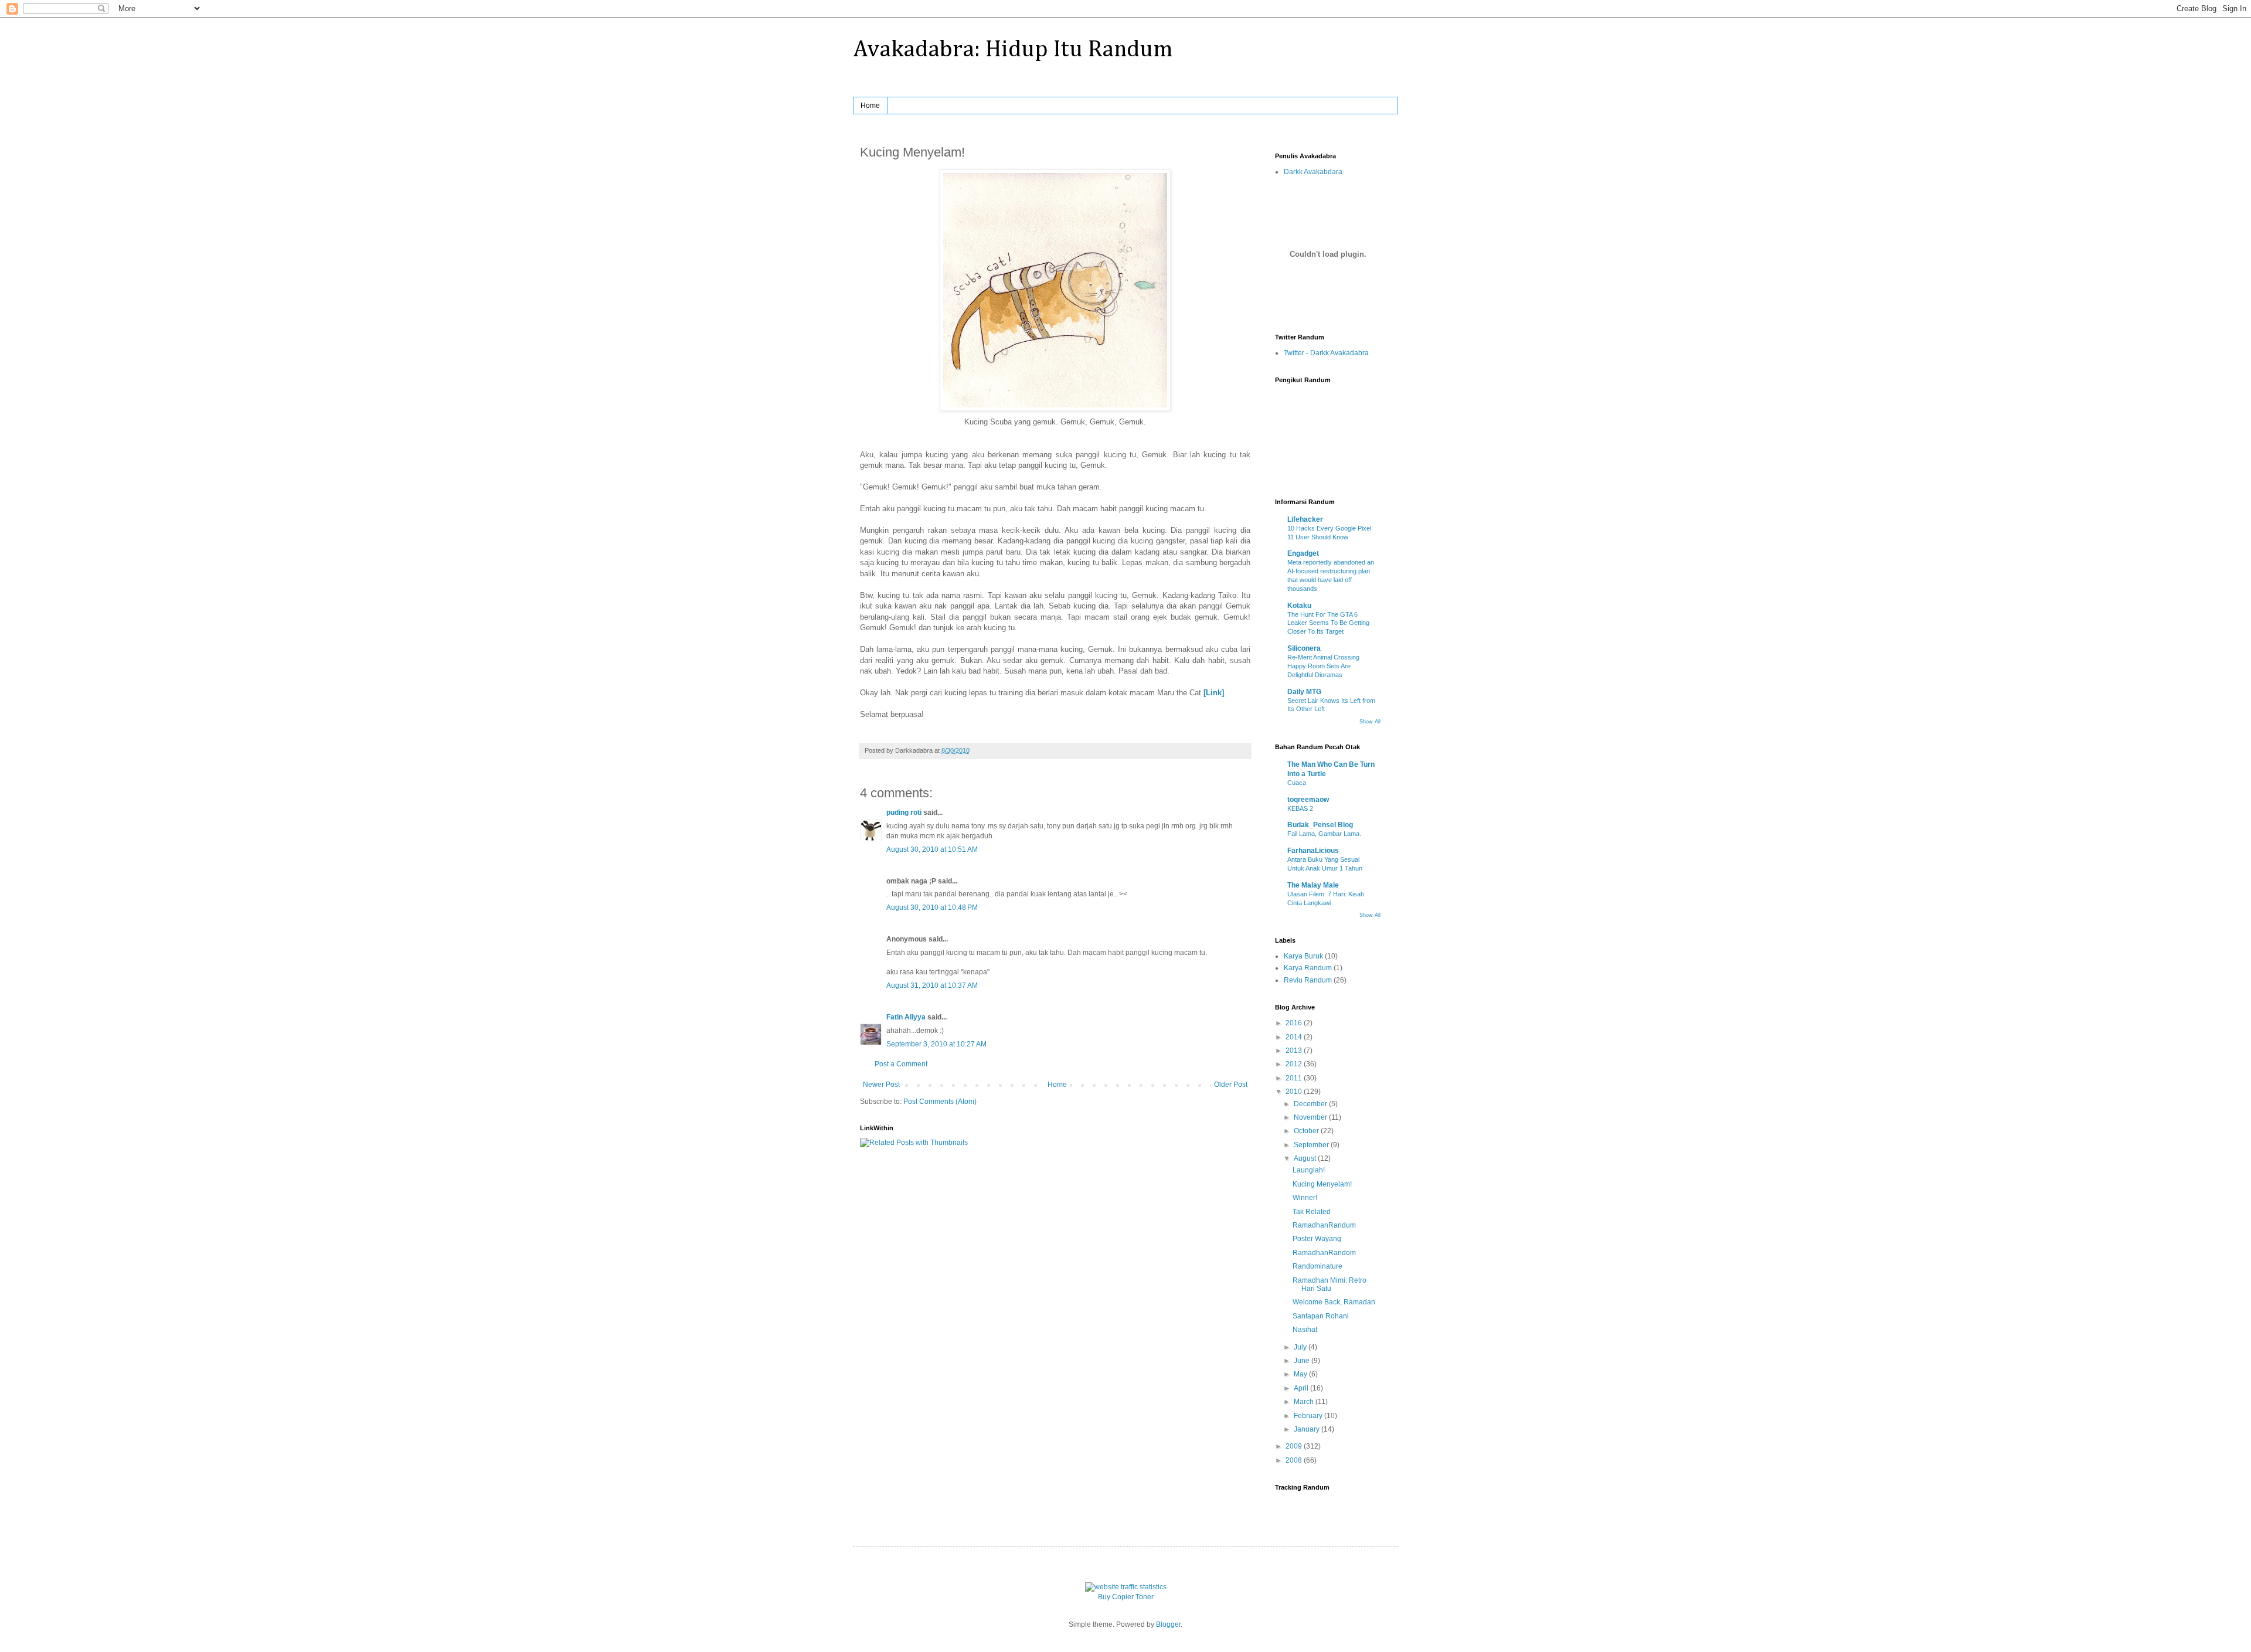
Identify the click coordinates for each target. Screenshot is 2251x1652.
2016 (1295, 1023)
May (1301, 1374)
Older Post (1231, 1085)
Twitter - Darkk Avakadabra (1326, 353)
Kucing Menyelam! (1322, 1184)
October (1307, 1131)
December (1311, 1104)
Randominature (1317, 1266)
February (1309, 1416)
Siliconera (1304, 648)
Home (870, 106)
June (1303, 1361)
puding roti (904, 813)
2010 (1295, 1092)
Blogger (1168, 1624)
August (1306, 1158)
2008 (1295, 1460)
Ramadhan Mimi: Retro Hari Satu (1329, 1284)
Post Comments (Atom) (940, 1102)
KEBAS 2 (1300, 808)
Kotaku (1299, 606)
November (1311, 1117)
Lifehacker (1305, 519)
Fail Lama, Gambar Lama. (1324, 834)
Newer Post (881, 1085)
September (1312, 1145)
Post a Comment (901, 1064)
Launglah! (1309, 1170)
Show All (1370, 722)
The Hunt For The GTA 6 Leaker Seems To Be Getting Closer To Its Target (1328, 623)
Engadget (1303, 553)
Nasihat (1305, 1330)
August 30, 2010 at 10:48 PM (932, 907)
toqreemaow (1308, 800)
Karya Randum (1308, 968)
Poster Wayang (1317, 1239)
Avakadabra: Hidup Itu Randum (1013, 50)
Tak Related (1312, 1212)
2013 (1295, 1051)
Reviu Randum (1308, 980)
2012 (1295, 1064)
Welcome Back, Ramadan (1334, 1302)
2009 (1295, 1446)
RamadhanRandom (1324, 1253)
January (1308, 1429)
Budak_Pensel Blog (1320, 825)
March (1305, 1402)
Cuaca (1297, 783)
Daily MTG (1304, 692)
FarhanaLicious (1313, 851)
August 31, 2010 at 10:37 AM (932, 985)
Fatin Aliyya (906, 1017)
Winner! (1305, 1198)
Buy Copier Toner (1126, 1597)
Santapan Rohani (1321, 1316)
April (1302, 1388)
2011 (1295, 1078)
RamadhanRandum (1324, 1225)
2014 (1295, 1037)
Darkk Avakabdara (1313, 172)
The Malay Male (1313, 885)
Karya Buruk (1303, 956)
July (1301, 1347)
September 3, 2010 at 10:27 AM (936, 1044)
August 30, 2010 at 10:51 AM (932, 849)
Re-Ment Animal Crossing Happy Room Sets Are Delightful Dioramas (1323, 666)
